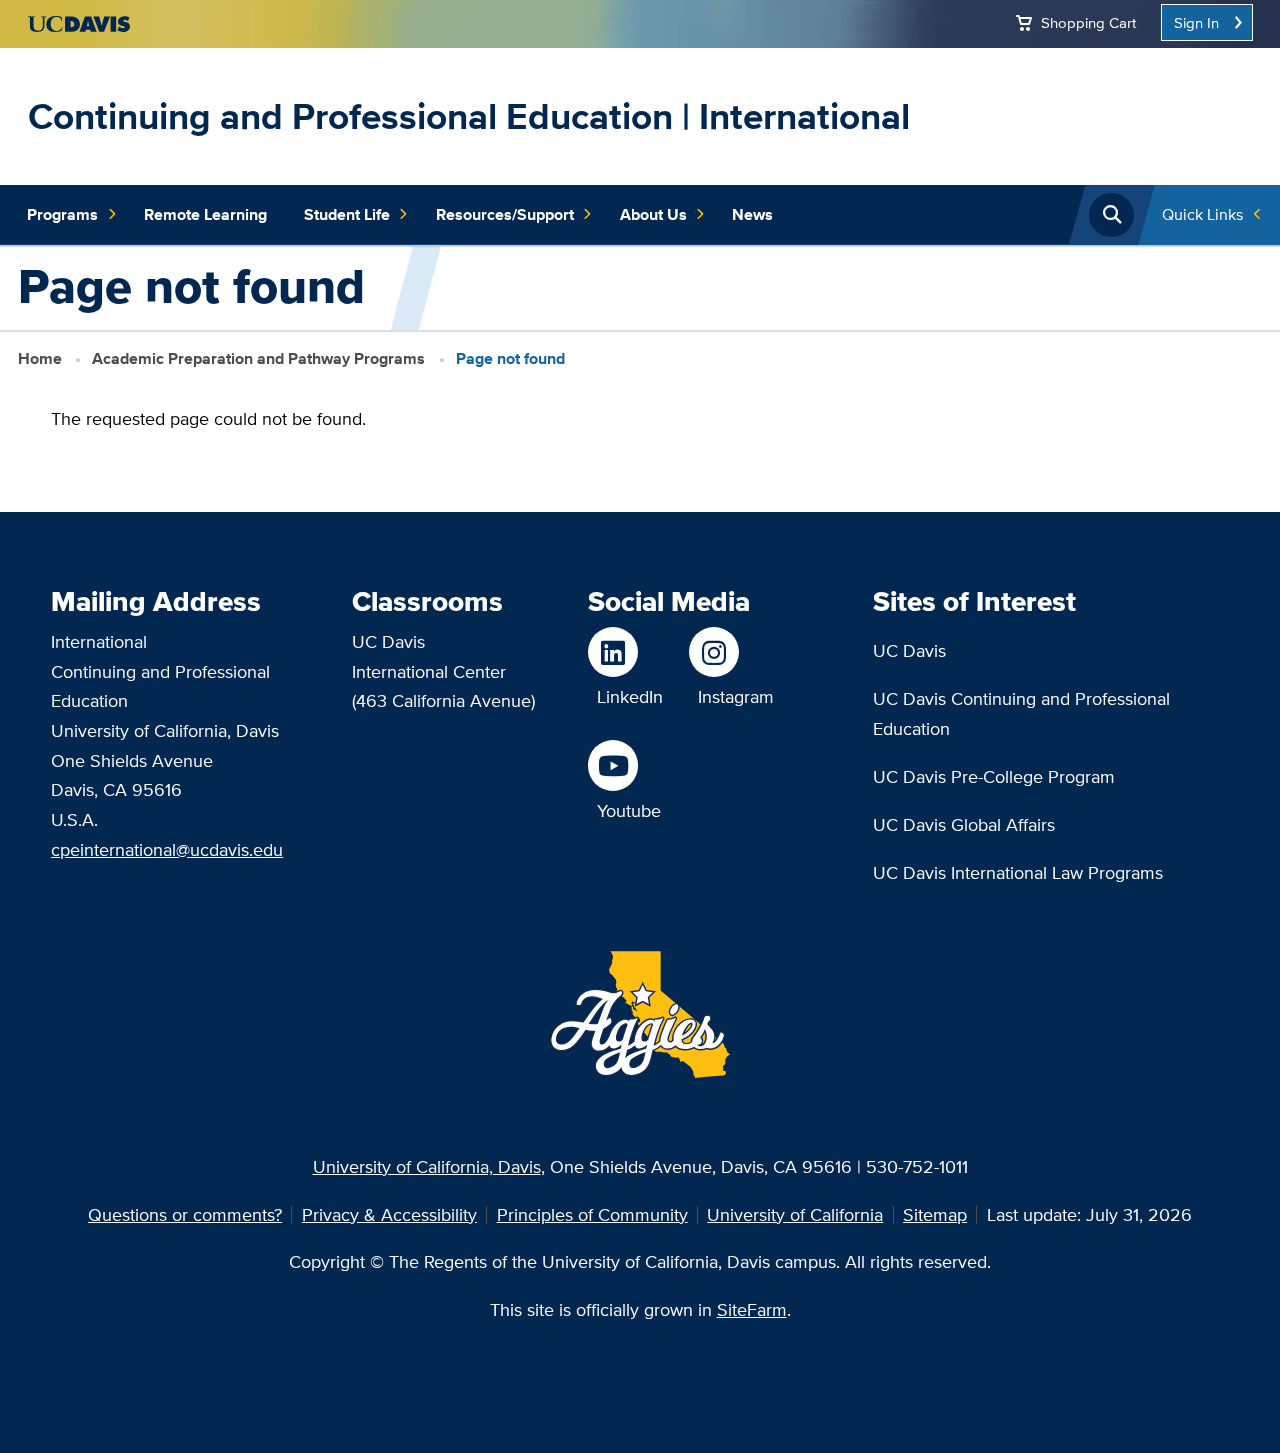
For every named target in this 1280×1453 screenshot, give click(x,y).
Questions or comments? (185, 1214)
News (752, 214)
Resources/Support (505, 214)
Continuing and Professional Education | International (469, 116)
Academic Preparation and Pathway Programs (258, 358)
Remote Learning (205, 214)
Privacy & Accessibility (389, 1214)
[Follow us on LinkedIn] (625, 652)
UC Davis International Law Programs (1018, 872)
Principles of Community (592, 1214)
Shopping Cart (1088, 22)
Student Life (347, 214)
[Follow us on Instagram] (731, 652)
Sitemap (935, 1214)
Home (40, 358)
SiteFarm (752, 1309)
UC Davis (909, 650)
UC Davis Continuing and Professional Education (1021, 713)
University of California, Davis (427, 1166)
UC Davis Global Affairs (964, 824)
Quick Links (1202, 214)
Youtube (629, 810)
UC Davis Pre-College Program (994, 776)
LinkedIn (630, 696)
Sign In (1196, 22)
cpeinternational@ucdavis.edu (167, 849)
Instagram (736, 696)
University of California (795, 1214)
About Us (653, 214)
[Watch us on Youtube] (624, 765)
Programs (62, 214)
